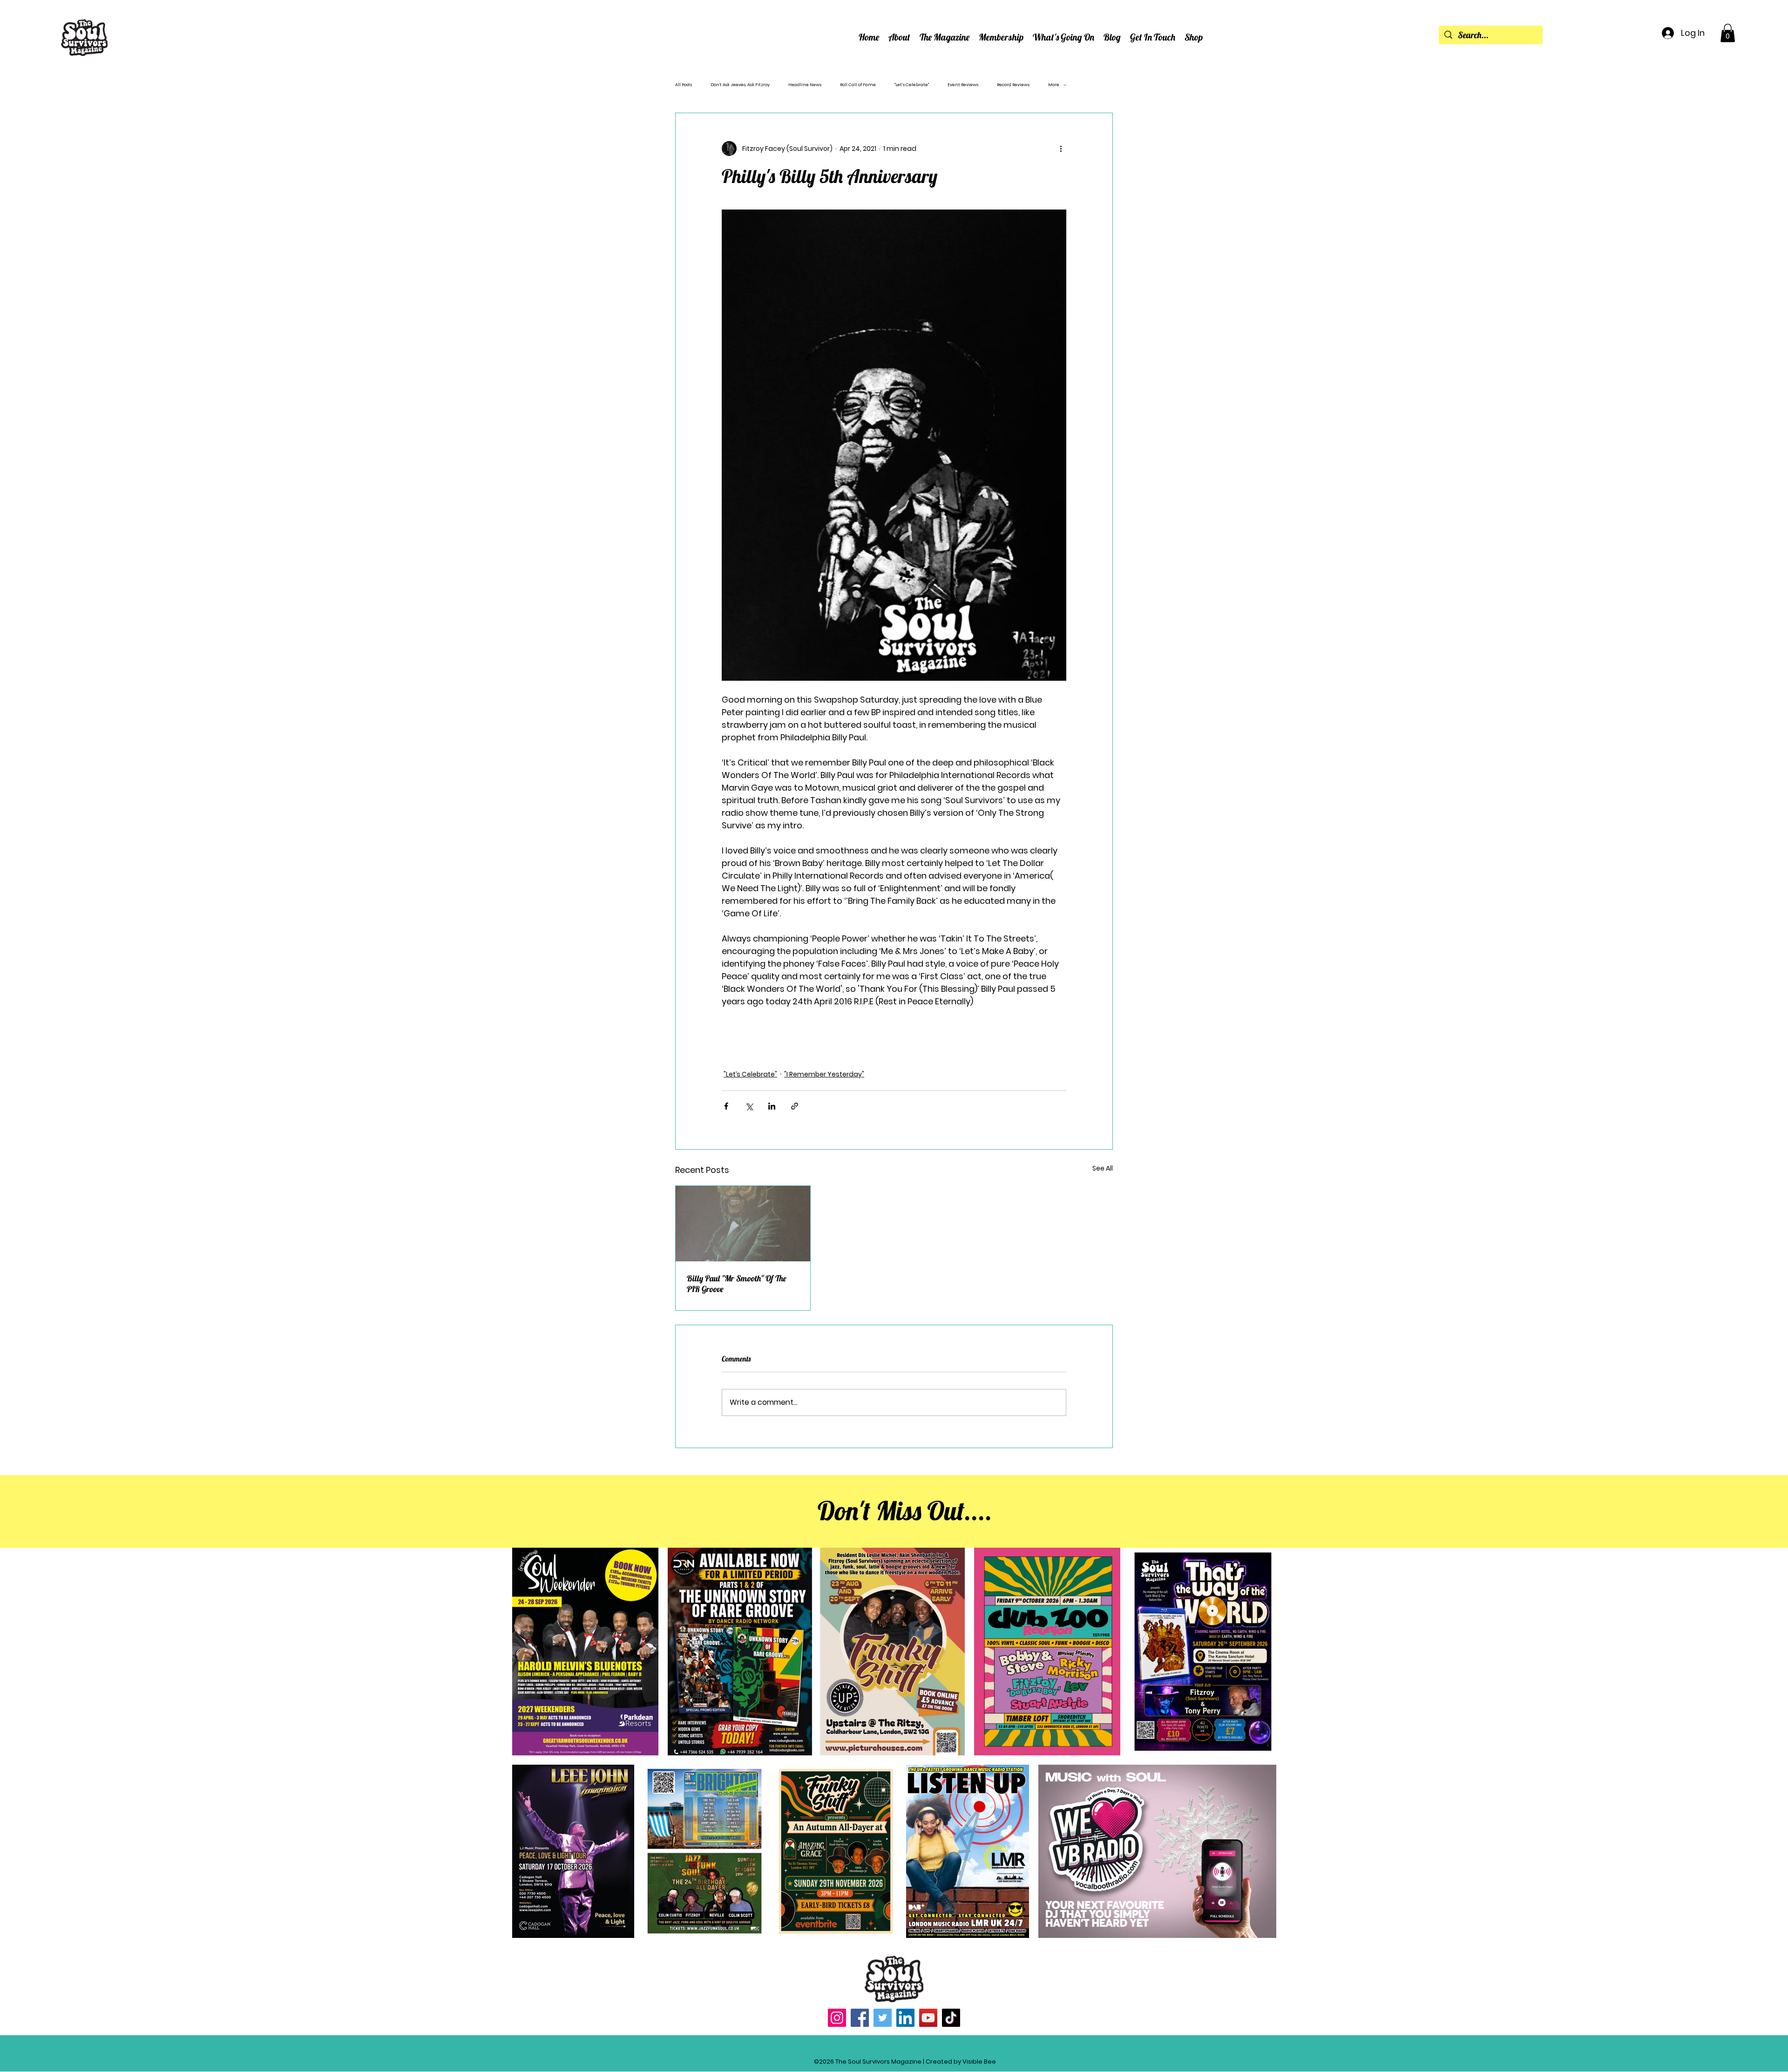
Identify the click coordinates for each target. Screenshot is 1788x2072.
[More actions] (1061, 149)
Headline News (805, 85)
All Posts (684, 85)
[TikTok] (951, 2018)
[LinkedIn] (905, 2018)
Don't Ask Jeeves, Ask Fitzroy (740, 85)
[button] (899, 37)
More (1054, 85)
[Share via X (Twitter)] (749, 1106)
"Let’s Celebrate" (912, 85)
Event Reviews (963, 85)
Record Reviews (1013, 85)
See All (1103, 1168)
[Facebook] (860, 2018)
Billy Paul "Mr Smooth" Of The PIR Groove (737, 1284)
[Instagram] (837, 2018)
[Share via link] (795, 1106)
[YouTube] (928, 2018)
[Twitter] (883, 2018)
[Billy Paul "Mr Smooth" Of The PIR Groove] (743, 1224)
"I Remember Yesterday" (824, 1074)
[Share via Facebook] (726, 1106)
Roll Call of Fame (858, 85)
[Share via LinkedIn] (772, 1106)
